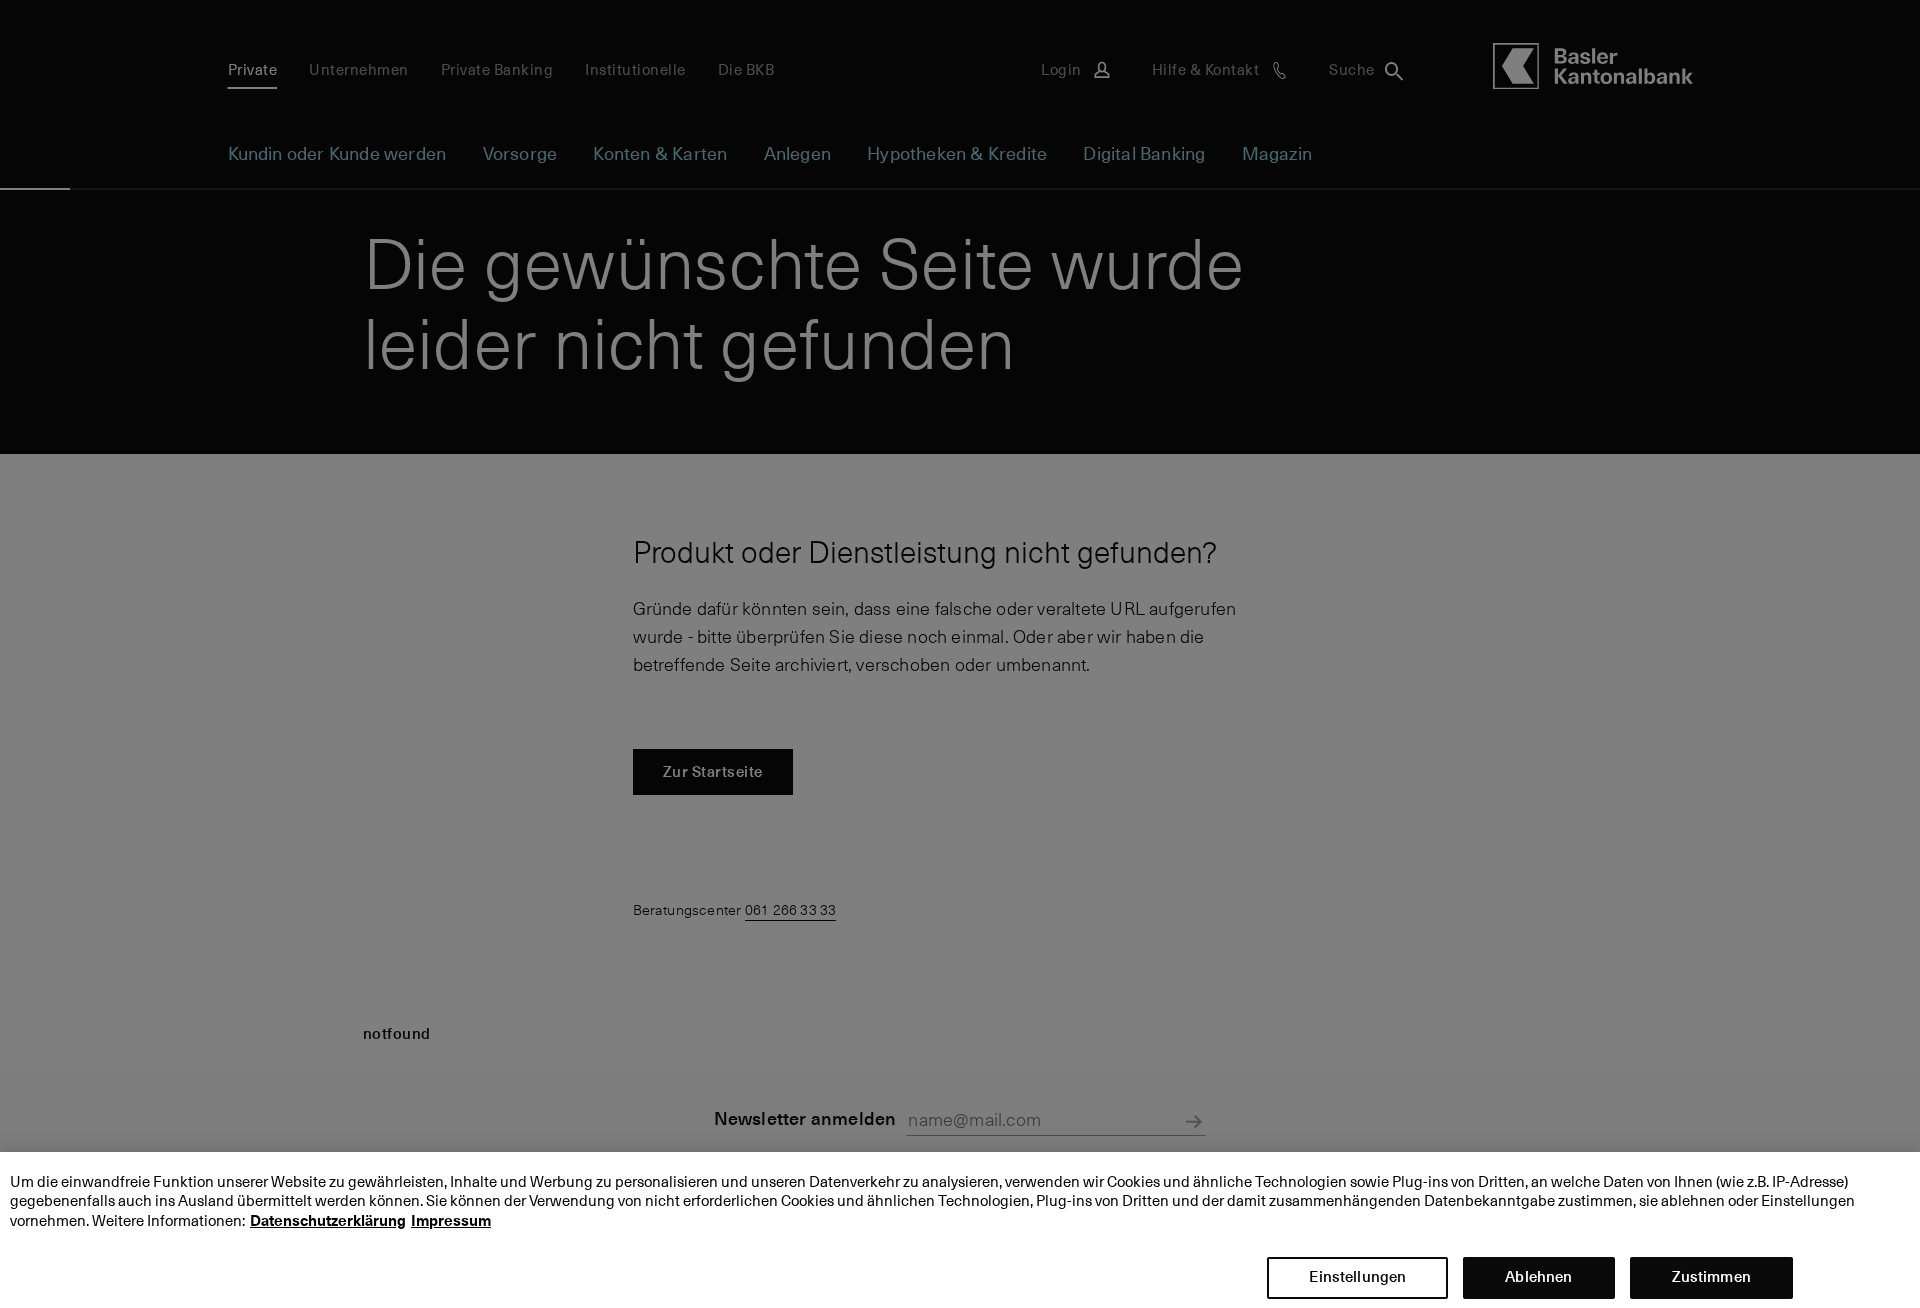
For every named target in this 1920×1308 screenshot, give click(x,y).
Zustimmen (1711, 1275)
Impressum (451, 1221)
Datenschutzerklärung (328, 1221)
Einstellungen (1357, 1275)
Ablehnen (1538, 1275)
